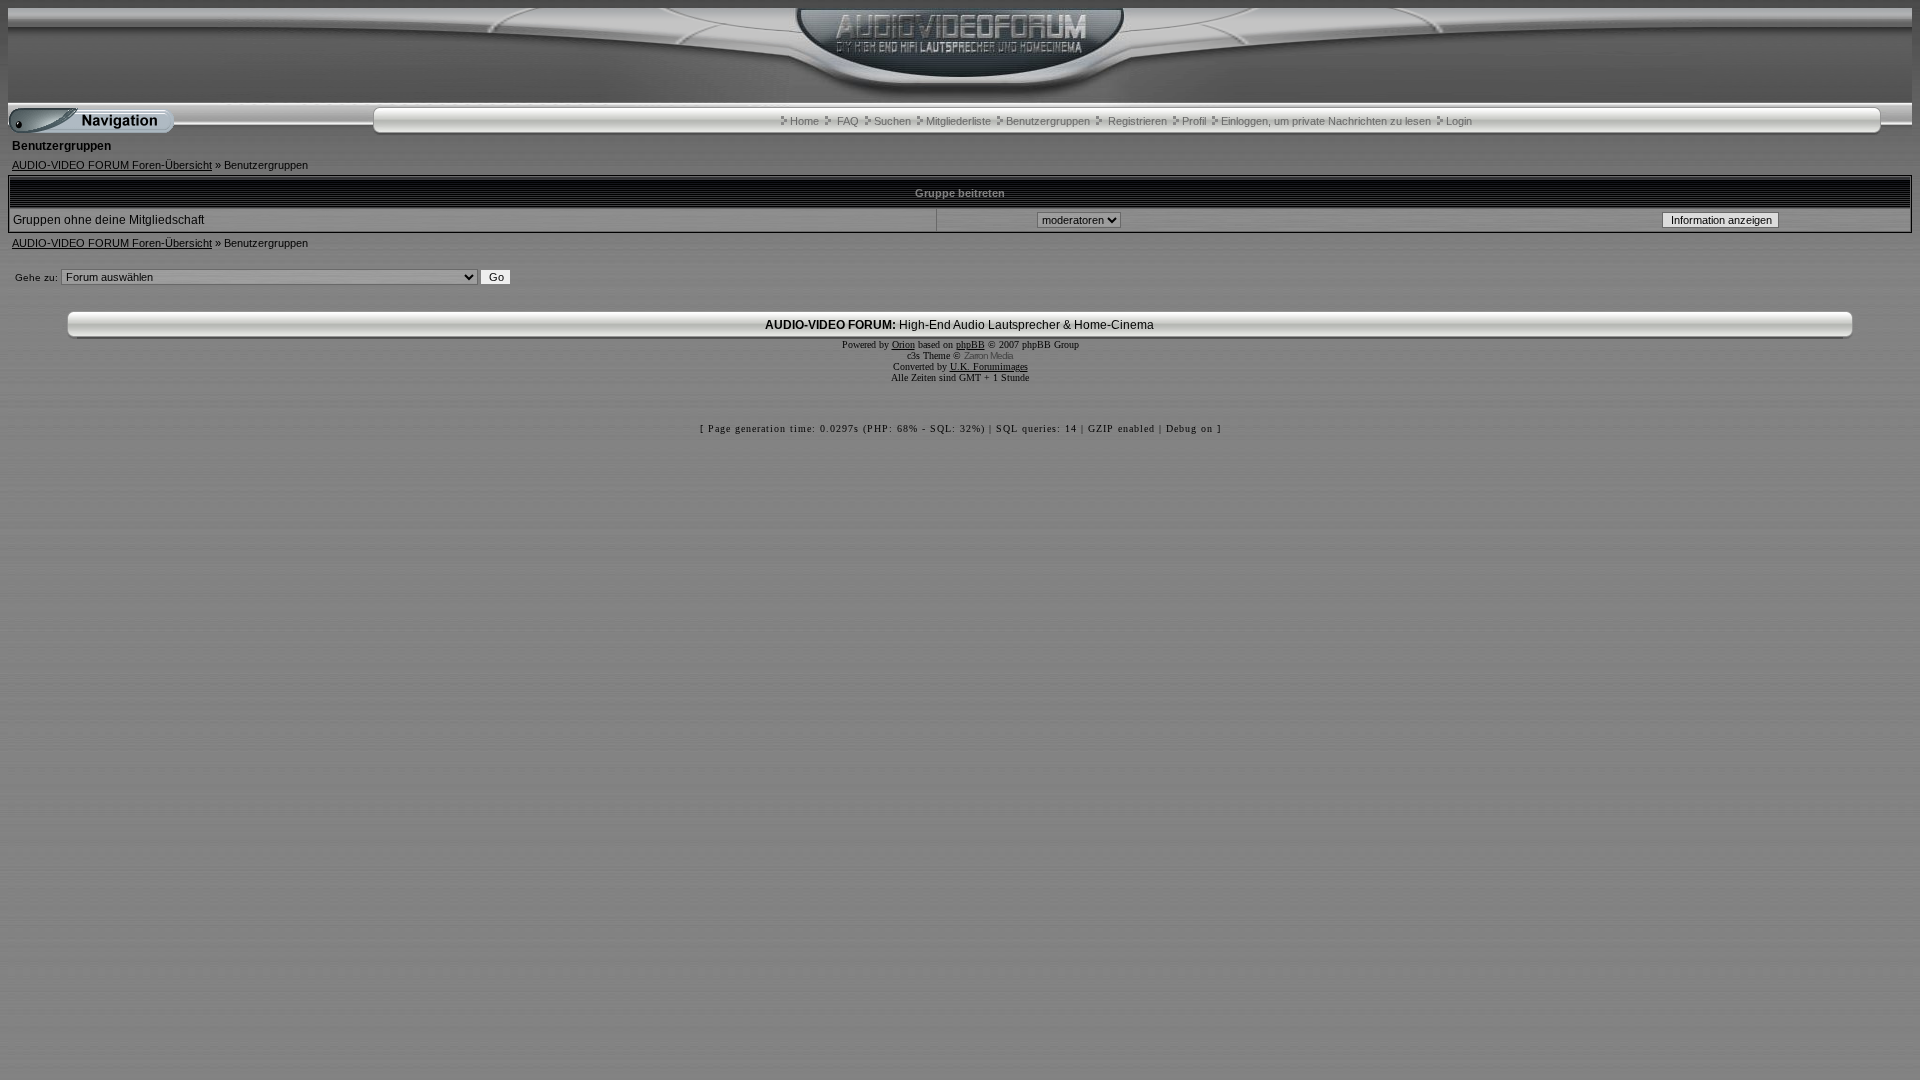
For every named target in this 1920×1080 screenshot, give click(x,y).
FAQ (848, 121)
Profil (1194, 121)
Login (1459, 121)
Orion (903, 344)
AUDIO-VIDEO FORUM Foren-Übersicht (112, 165)
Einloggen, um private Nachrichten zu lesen (1326, 121)
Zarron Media (988, 355)
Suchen (892, 121)
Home (804, 121)
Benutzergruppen (1048, 121)
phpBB (970, 344)
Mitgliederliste (958, 121)
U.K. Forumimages (989, 366)
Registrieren (1137, 121)
